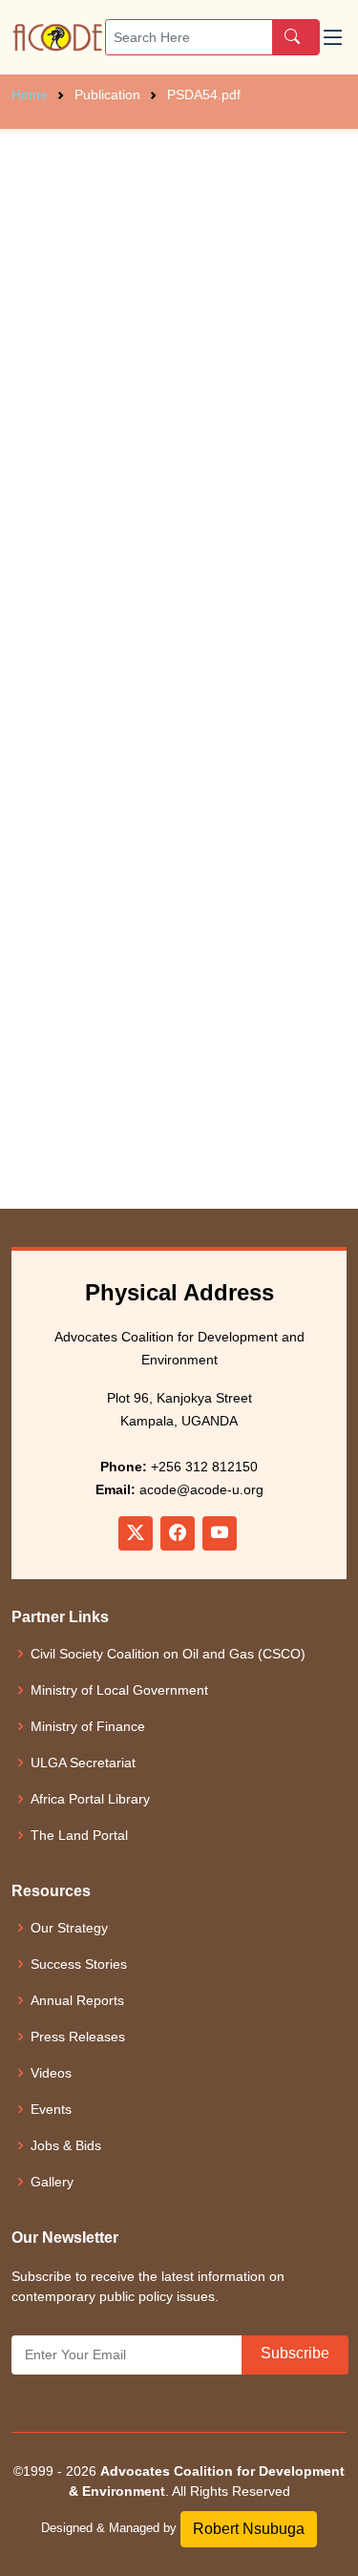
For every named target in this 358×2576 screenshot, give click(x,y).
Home (30, 95)
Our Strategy (69, 1928)
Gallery (52, 2182)
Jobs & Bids (66, 2145)
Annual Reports (77, 2000)
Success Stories (79, 1964)
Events (51, 2109)
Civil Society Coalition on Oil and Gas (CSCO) (168, 1654)
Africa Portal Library (90, 1799)
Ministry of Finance (88, 1726)
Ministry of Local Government (119, 1690)
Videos (51, 2073)
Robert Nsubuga (249, 2529)
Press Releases (78, 2037)
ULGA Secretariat (83, 1763)
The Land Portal (79, 1835)
